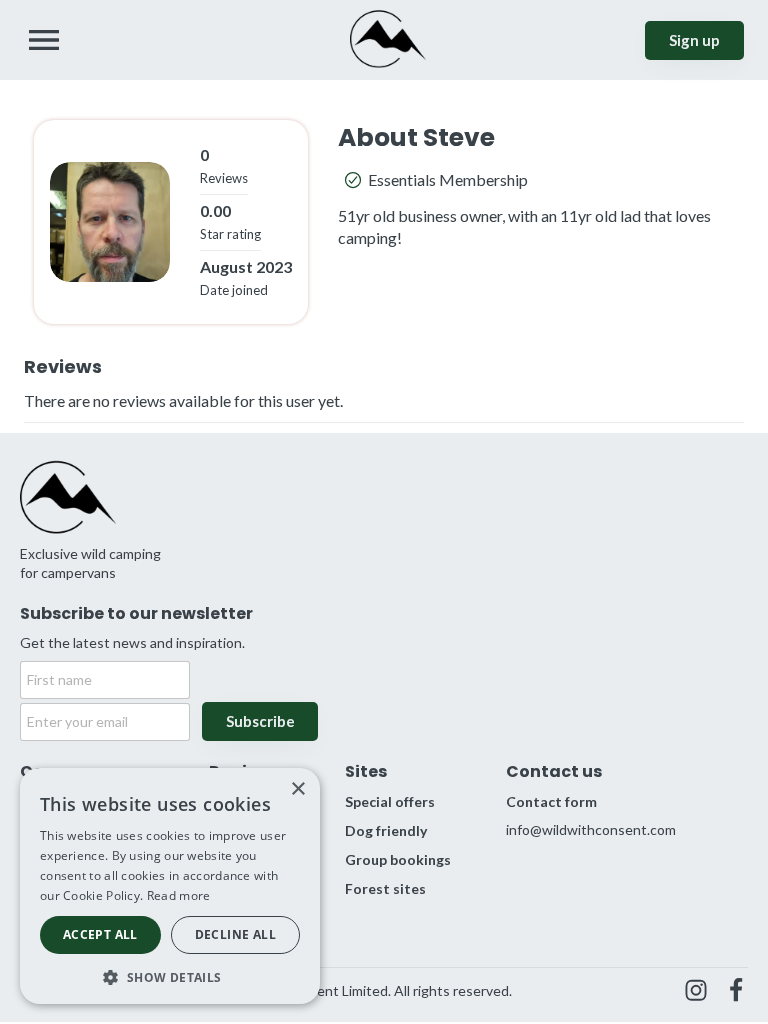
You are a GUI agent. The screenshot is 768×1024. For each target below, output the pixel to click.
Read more (179, 895)
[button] (170, 975)
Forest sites (385, 888)
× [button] (297, 789)
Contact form (551, 801)
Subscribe (260, 721)
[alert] (170, 886)
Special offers (390, 801)
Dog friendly (386, 830)
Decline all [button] (235, 934)
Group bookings (398, 859)
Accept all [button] (100, 934)
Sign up (694, 40)
